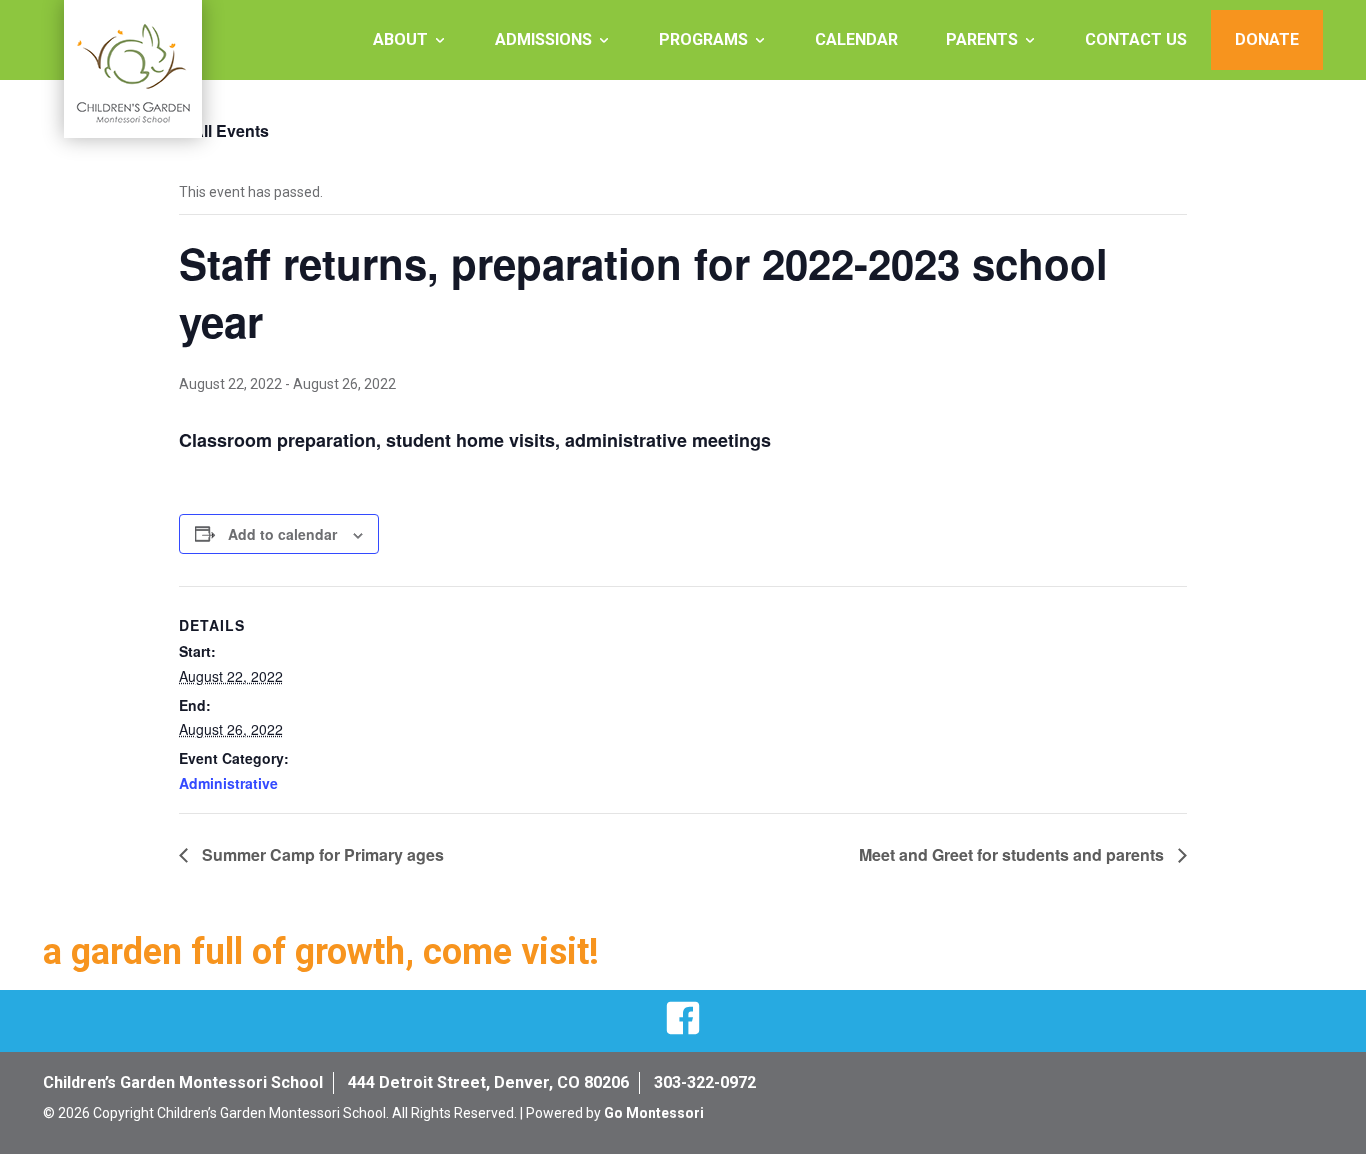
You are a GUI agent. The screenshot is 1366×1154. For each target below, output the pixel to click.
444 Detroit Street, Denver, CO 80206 (488, 1082)
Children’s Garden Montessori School (183, 1082)
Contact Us (1136, 39)
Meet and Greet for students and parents (1013, 854)
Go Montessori (654, 1113)
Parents (982, 39)
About (400, 39)
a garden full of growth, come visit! (321, 952)
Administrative (228, 783)
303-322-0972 (705, 1082)
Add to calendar (282, 534)
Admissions (543, 39)
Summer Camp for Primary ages (321, 854)
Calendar (856, 39)
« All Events (224, 130)
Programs (703, 39)
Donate (1267, 39)
